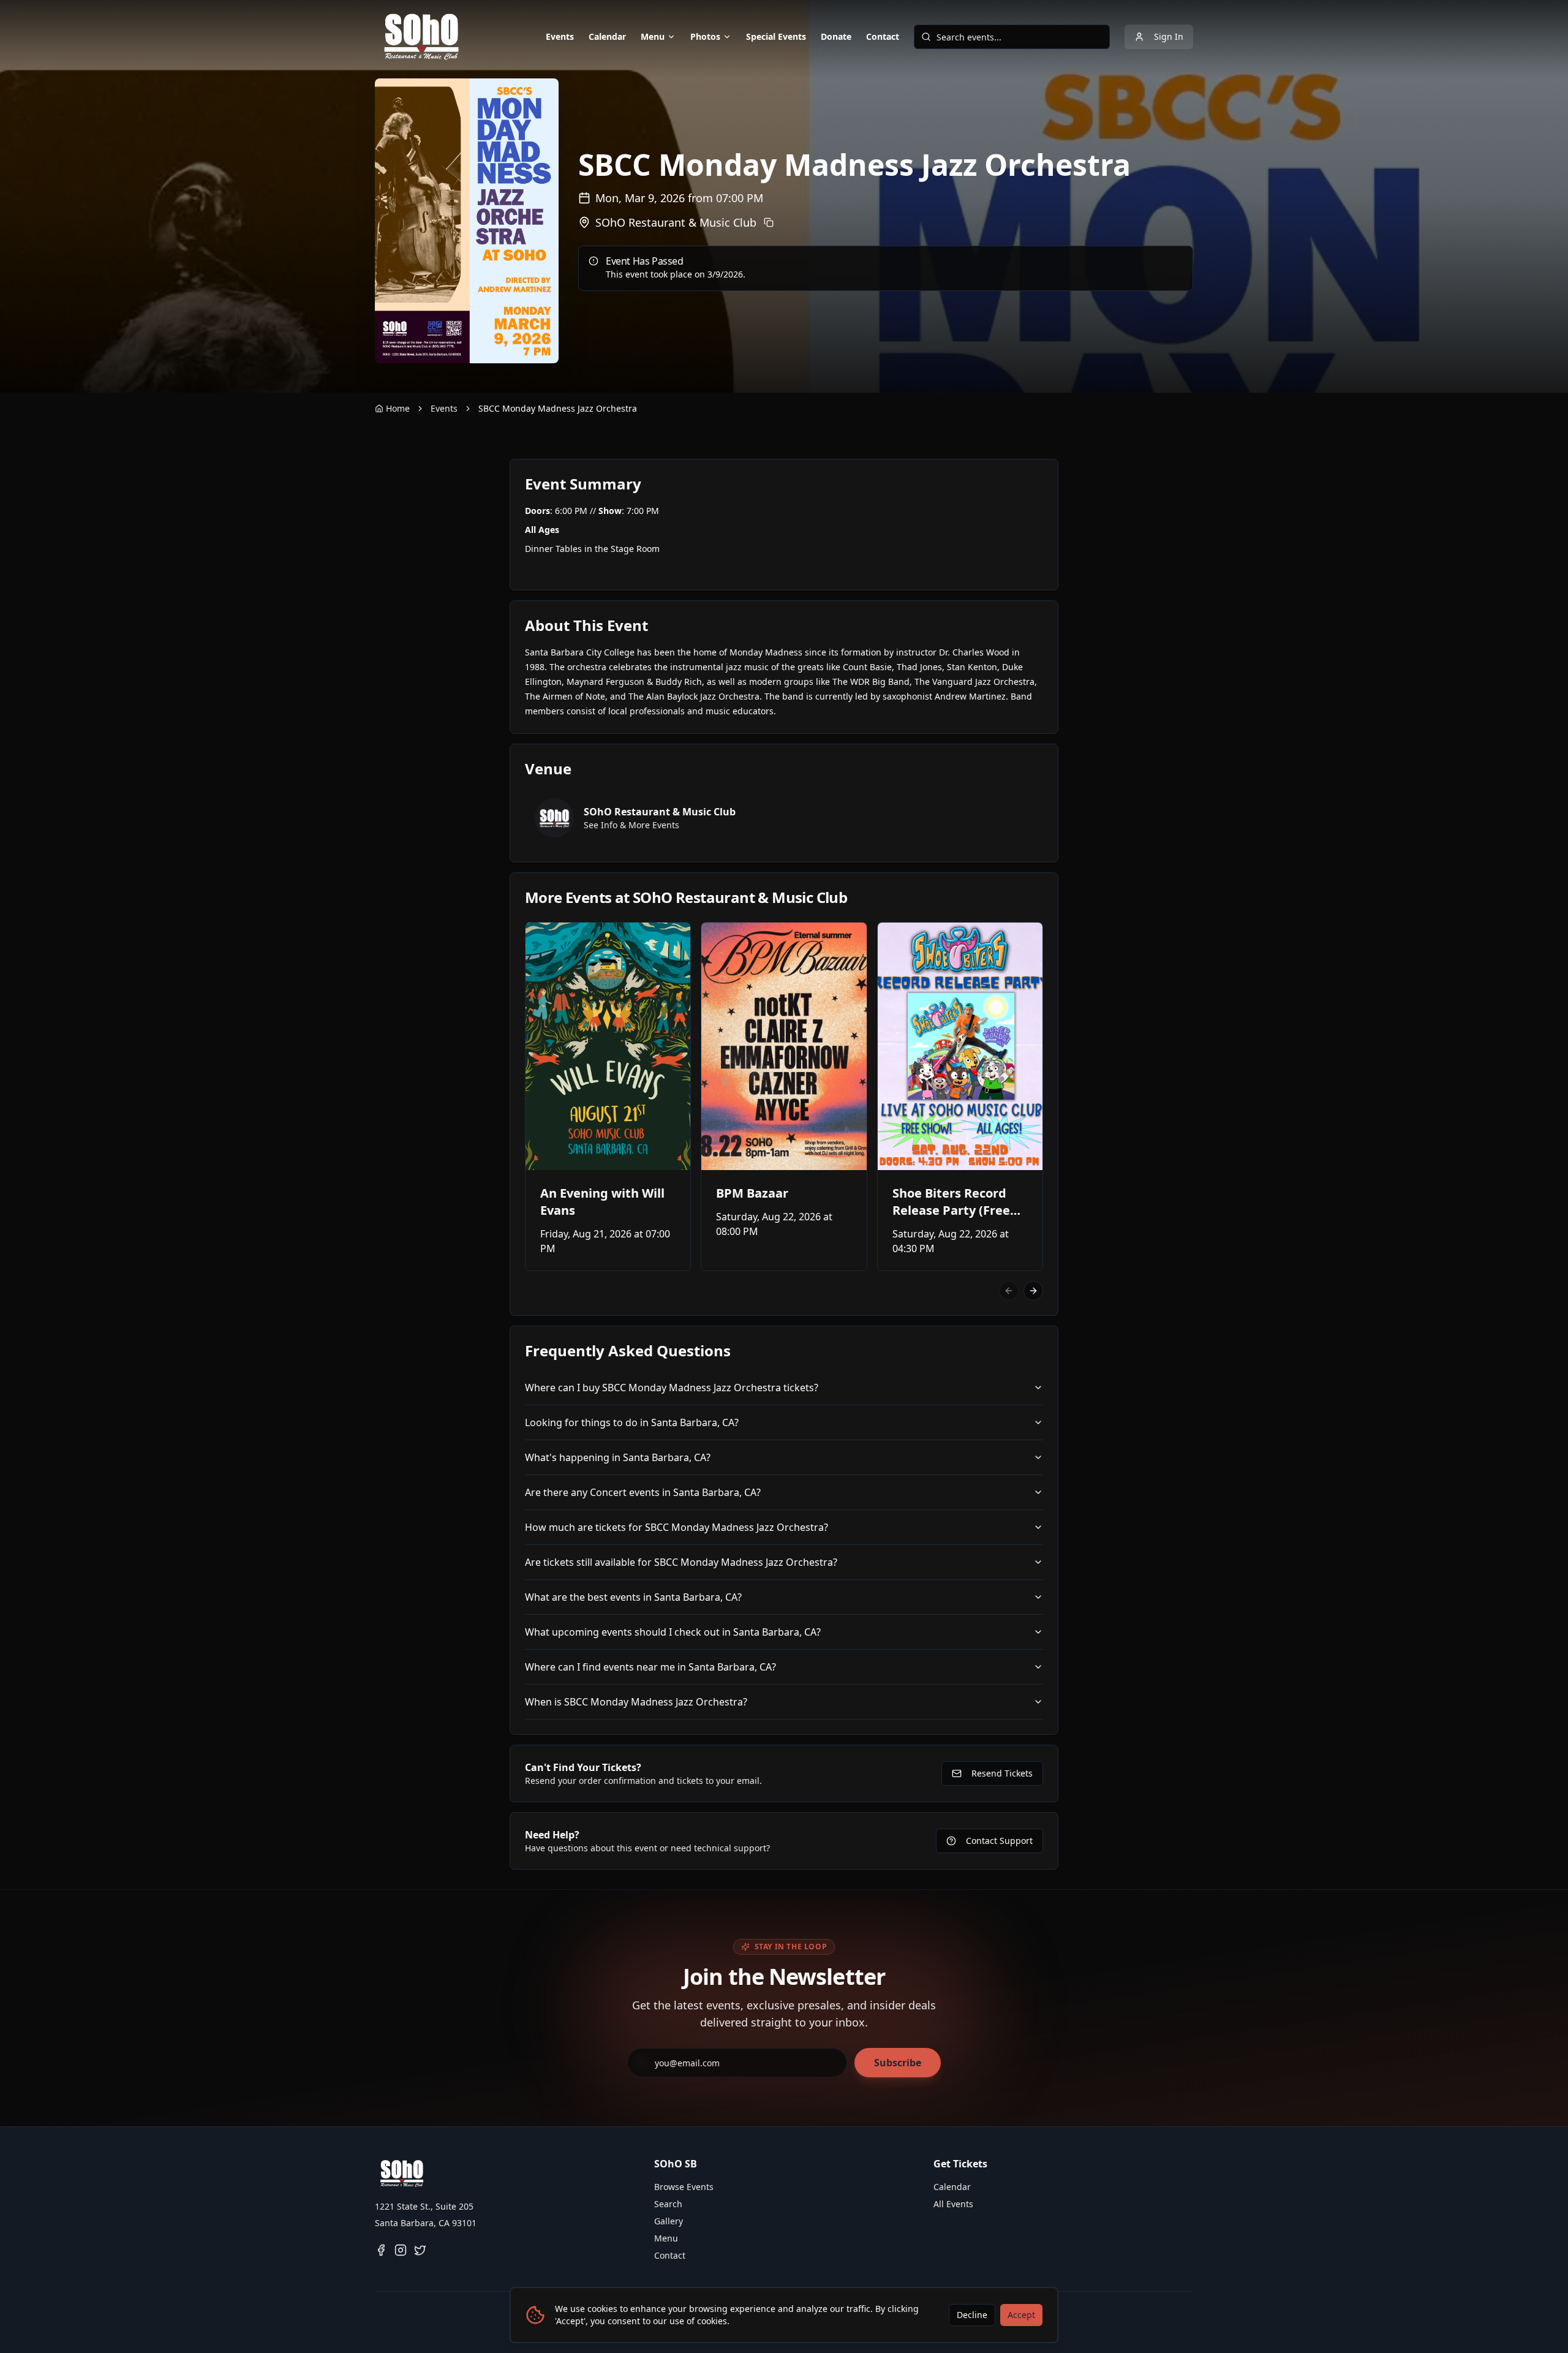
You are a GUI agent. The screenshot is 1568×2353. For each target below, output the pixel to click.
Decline (972, 2315)
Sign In (1169, 36)
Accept (1021, 2315)
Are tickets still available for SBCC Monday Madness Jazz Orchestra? (681, 1562)
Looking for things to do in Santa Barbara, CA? (632, 1422)
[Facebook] (381, 2250)
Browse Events (684, 2187)
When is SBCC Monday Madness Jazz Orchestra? (636, 1702)
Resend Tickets (1002, 1773)
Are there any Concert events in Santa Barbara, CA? (643, 1492)
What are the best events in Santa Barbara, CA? (633, 1597)
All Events (953, 2204)
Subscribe (898, 2063)
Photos (705, 36)
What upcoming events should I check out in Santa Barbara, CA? (673, 1632)
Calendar (607, 36)
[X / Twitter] (420, 2250)
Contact (883, 36)
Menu (653, 36)
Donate (836, 36)
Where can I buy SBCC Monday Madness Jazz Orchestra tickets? (672, 1388)
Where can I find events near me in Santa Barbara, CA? (650, 1667)
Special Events (776, 36)
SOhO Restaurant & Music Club (676, 222)
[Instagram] (401, 2250)
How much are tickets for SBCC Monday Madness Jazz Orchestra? (677, 1527)
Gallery (669, 2221)
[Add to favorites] (543, 940)
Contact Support (999, 1841)
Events (560, 36)
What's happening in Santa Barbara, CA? (618, 1457)
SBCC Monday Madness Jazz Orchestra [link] (558, 408)
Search (668, 2204)
